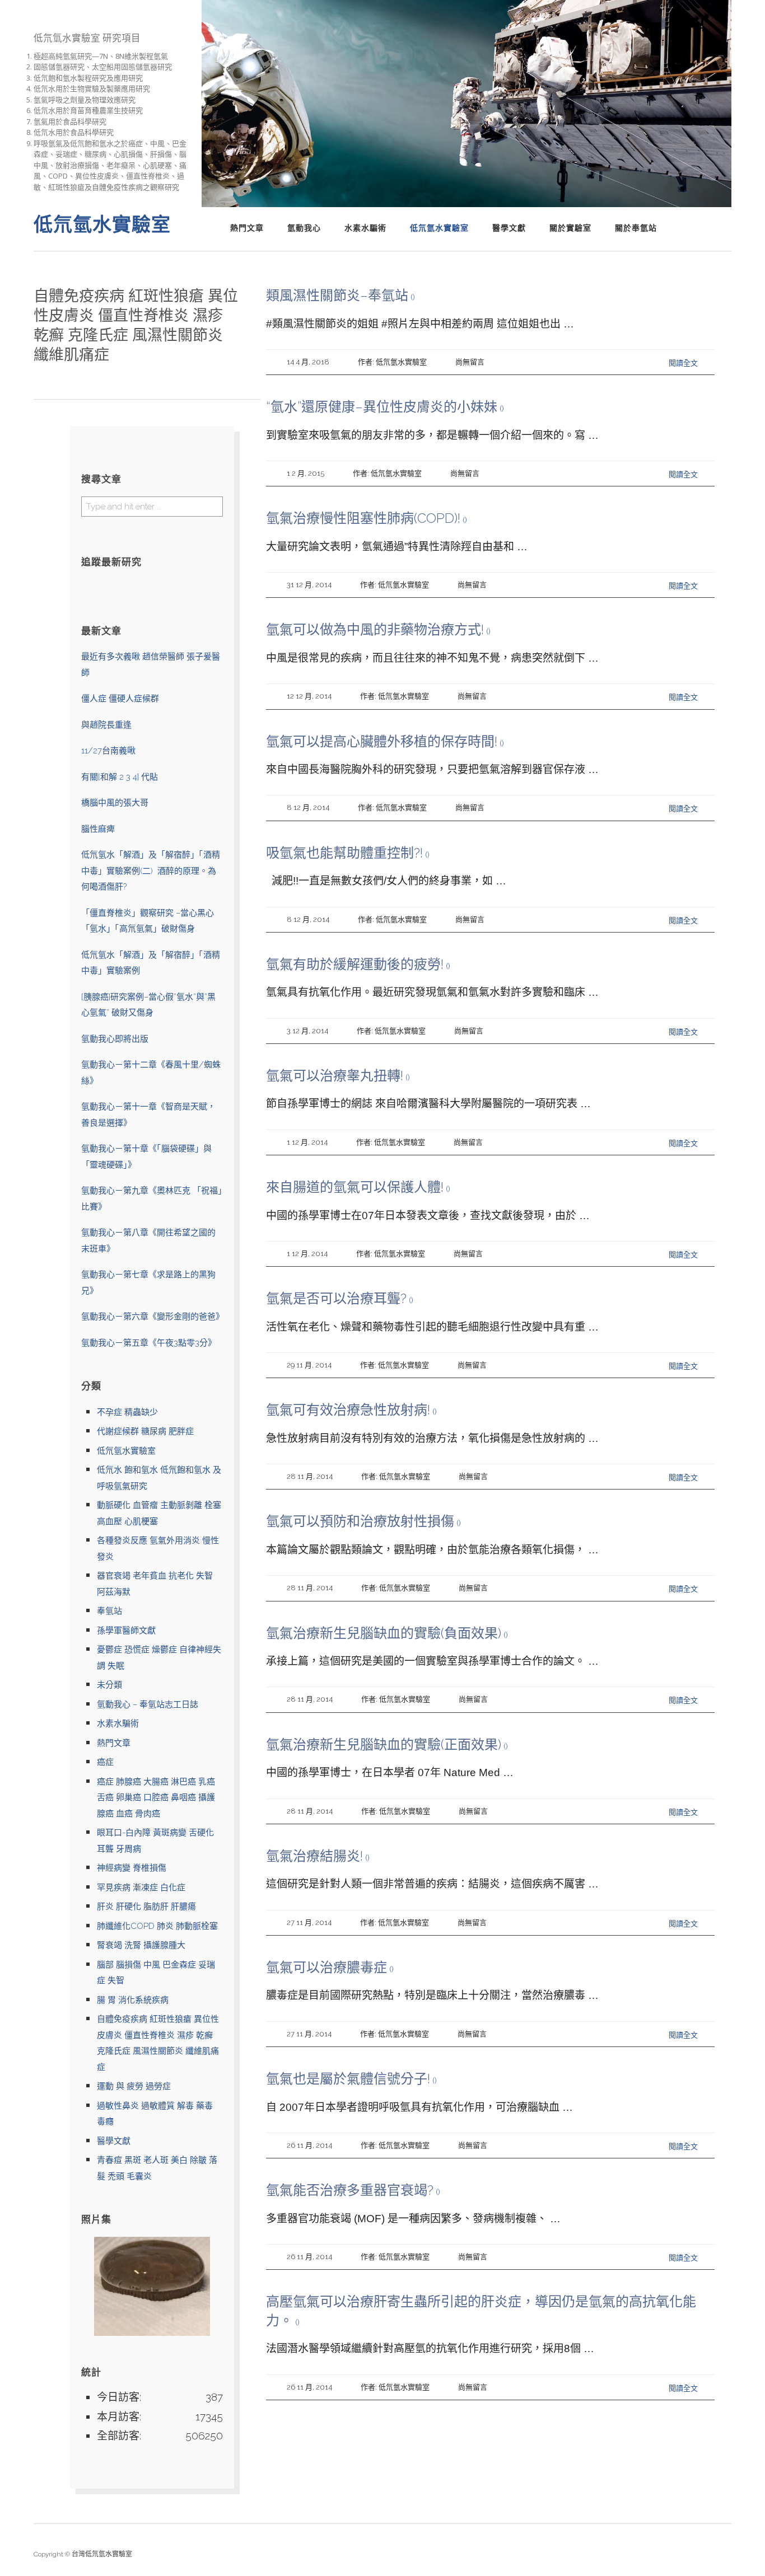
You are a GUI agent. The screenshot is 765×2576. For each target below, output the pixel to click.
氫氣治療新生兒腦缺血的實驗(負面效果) (384, 1633)
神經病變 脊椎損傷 (132, 1868)
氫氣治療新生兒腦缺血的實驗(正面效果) (384, 1744)
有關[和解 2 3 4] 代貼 (120, 777)
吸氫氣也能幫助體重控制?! (344, 853)
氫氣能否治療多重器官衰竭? (350, 2190)
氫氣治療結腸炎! (314, 1856)
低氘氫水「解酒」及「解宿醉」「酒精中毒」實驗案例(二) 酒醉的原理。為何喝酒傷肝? (151, 871)
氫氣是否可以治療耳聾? (336, 1298)
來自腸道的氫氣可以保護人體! (355, 1187)
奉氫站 (109, 1611)
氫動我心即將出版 (115, 1039)
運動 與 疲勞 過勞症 (134, 2086)
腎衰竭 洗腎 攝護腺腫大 (141, 1945)
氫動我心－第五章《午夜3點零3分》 (149, 1343)
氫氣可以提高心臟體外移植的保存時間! (382, 741)
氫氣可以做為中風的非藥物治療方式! (375, 629)
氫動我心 (304, 228)
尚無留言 (470, 362)
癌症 (105, 1762)
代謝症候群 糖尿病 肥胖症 (145, 1431)
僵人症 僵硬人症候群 (120, 699)
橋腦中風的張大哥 (115, 803)
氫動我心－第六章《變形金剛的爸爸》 (153, 1317)
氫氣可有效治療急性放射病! (348, 1410)
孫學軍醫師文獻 (126, 1631)
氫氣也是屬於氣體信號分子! (348, 2079)
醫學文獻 (509, 228)
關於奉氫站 (636, 228)
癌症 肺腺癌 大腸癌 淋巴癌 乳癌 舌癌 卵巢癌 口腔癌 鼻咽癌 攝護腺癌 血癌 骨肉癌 (156, 1798)
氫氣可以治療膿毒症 (326, 1967)
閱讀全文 (683, 363)
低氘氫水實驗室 (439, 228)
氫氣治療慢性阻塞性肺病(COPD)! (363, 518)
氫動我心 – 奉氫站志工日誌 (148, 1704)
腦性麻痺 (98, 829)
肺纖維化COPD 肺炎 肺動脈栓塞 (157, 1926)
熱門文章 (247, 228)
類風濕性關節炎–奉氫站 (337, 295)
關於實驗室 (570, 228)
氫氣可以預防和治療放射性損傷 (360, 1521)
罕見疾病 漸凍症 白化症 (141, 1887)
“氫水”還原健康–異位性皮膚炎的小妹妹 (382, 407)
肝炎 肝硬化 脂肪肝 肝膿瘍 (146, 1907)
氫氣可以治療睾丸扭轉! (335, 1076)
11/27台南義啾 (108, 751)
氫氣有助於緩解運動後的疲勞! (355, 964)
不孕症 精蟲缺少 (127, 1412)
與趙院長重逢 (106, 725)
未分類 (109, 1685)
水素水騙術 (365, 228)
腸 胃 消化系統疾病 (133, 2000)
